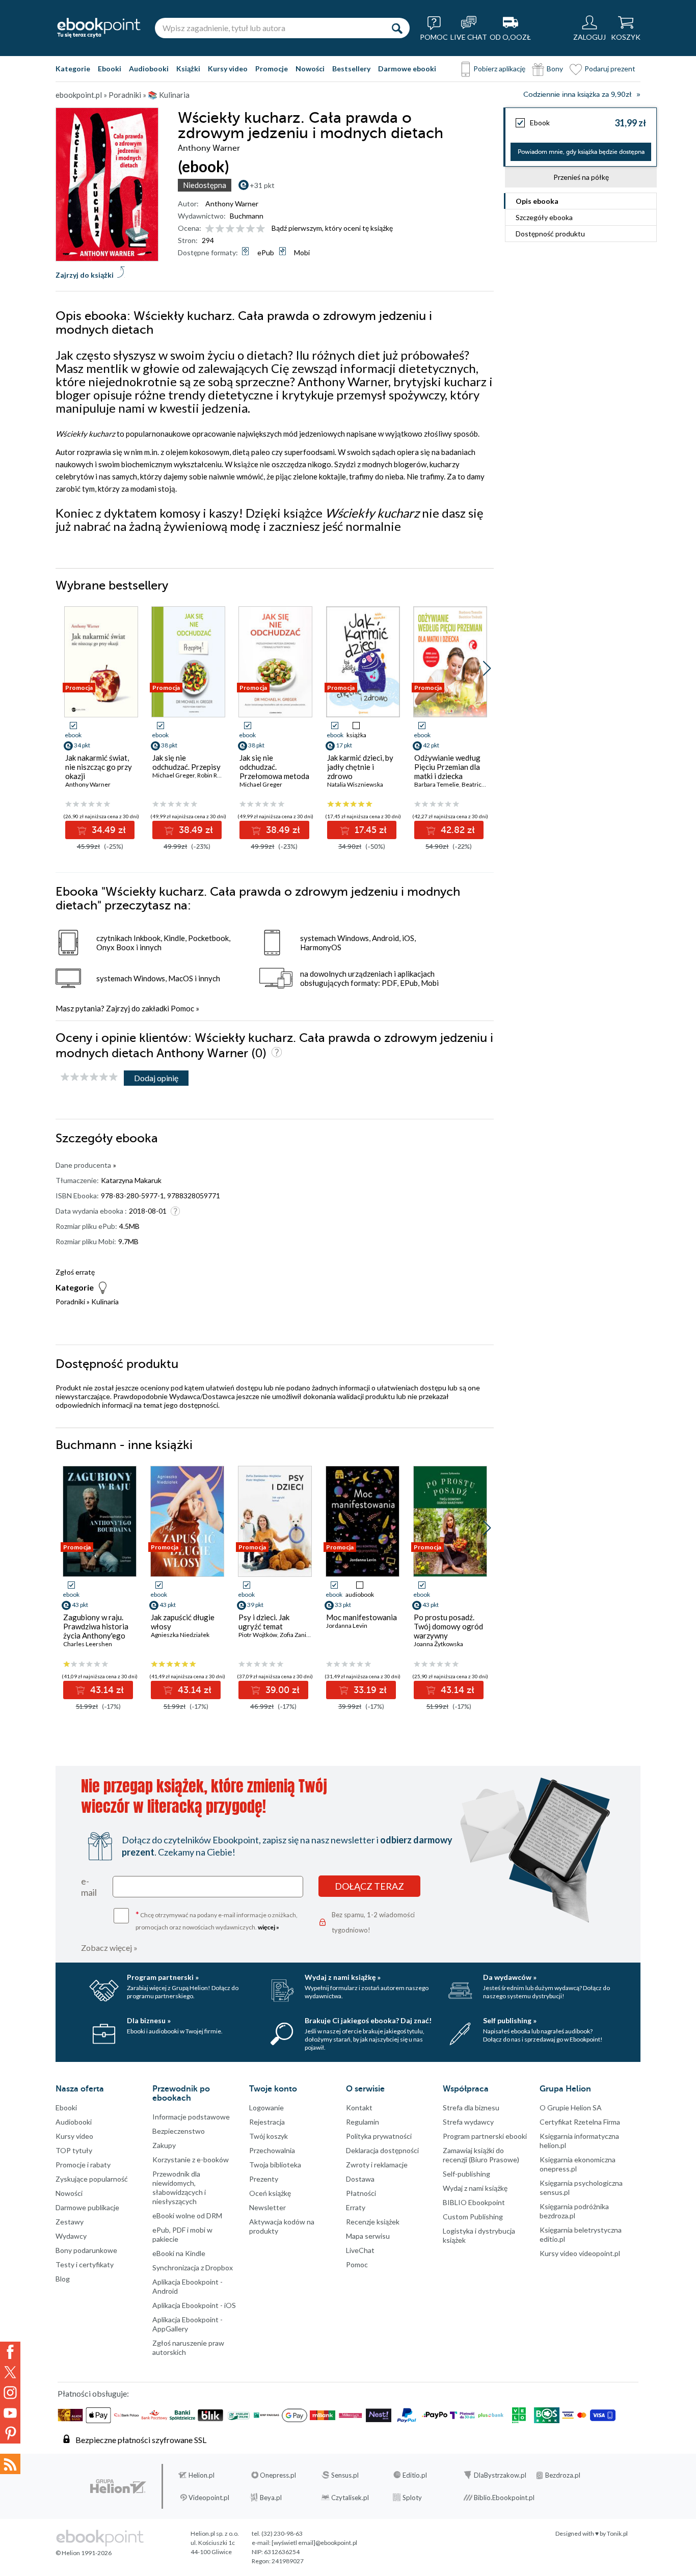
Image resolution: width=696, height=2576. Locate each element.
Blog (63, 2279)
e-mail (89, 1887)
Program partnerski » (163, 1977)
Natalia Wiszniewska (355, 784)
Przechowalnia (272, 2150)
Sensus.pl (345, 2475)
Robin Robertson (220, 775)
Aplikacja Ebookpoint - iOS (194, 2305)
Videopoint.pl (209, 2498)
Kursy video (228, 69)
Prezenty (264, 2179)
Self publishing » (510, 2020)
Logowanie (266, 2108)
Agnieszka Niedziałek (180, 1635)
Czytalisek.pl (350, 2498)
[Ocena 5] (250, 229)
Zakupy (164, 2145)
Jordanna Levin (347, 1626)
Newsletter (267, 2207)
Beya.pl (271, 2498)
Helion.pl (202, 2475)
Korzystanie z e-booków (191, 2159)
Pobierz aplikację (499, 69)
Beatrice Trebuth (485, 784)
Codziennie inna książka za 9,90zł (577, 95)
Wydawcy (71, 2236)
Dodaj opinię (156, 1078)
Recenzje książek (373, 2222)
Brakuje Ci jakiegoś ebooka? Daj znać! (368, 2020)
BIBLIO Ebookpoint (474, 2202)
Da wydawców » (510, 1977)
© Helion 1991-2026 (84, 2553)
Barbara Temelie (437, 784)
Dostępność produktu (550, 234)
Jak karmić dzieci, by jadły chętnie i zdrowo (360, 767)
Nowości (310, 69)
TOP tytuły (74, 2150)
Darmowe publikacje (87, 2207)
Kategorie (73, 69)
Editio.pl (415, 2475)
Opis (537, 201)
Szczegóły (544, 217)
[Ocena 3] (230, 229)
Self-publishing (466, 2174)
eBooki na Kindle (179, 2253)
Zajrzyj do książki (85, 275)
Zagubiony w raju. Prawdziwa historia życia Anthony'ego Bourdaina (96, 1631)
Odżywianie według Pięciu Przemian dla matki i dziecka (447, 767)
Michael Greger (173, 775)
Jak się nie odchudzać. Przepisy (186, 762)
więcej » (269, 1927)
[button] (487, 668)
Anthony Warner (232, 204)
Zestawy (70, 2222)
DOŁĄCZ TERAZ (369, 1886)
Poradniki (70, 1302)
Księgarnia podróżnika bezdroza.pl (574, 2211)
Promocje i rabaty (83, 2165)
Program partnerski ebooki (485, 2136)
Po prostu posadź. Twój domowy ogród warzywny (448, 1626)
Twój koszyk (269, 2136)
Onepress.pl (278, 2475)
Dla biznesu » (149, 2020)
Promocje (272, 69)
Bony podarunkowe (86, 2250)
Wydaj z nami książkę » (343, 1977)
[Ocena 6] (261, 229)
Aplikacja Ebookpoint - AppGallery (188, 2324)
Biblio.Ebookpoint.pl (504, 2498)
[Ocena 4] (240, 229)
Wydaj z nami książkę (475, 2188)
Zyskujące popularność (92, 2179)
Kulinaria (105, 1302)
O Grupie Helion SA (571, 2108)
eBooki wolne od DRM (187, 2216)
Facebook (10, 2352)
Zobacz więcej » (109, 1948)
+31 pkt (262, 185)
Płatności (361, 2193)
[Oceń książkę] (236, 228)
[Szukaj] (397, 28)
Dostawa (360, 2179)
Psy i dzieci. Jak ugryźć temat (264, 1622)
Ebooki (110, 69)
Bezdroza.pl (563, 2475)
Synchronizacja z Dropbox (193, 2268)
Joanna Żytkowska (438, 1644)
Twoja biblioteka (275, 2165)
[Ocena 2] (220, 229)
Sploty (412, 2498)
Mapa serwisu (368, 2236)
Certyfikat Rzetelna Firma (580, 2122)
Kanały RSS (10, 2464)
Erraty (356, 2207)
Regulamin (363, 2122)
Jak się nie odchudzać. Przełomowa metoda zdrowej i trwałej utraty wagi (274, 776)
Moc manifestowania (362, 1617)
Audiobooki (149, 69)
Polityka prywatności (379, 2136)
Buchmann (247, 216)
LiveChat (360, 2250)
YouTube (10, 2413)
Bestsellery (351, 69)
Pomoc (182, 1008)
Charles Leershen (88, 1644)
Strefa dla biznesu (471, 2108)
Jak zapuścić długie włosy (183, 1622)
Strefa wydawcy (468, 2122)
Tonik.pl (617, 2533)
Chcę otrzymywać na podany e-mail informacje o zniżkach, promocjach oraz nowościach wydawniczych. (217, 1920)
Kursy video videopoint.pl (580, 2253)
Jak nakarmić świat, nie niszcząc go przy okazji (99, 767)
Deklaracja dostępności (382, 2150)
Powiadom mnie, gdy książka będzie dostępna (581, 152)
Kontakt (359, 2108)
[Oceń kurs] (89, 1077)
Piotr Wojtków (258, 1635)
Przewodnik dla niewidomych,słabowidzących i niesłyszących (179, 2188)
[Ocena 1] (210, 229)
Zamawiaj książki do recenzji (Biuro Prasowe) (481, 2155)
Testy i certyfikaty (85, 2264)
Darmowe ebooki (407, 69)
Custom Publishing (473, 2217)
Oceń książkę (270, 2193)
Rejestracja (267, 2122)
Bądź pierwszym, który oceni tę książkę (332, 228)
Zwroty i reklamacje (377, 2165)
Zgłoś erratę (75, 1272)
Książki (188, 69)
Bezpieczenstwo (179, 2131)
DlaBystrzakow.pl (500, 2475)
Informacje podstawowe (191, 2117)
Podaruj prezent (610, 69)
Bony (555, 69)
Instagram (10, 2393)
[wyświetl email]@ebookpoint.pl (314, 2543)
